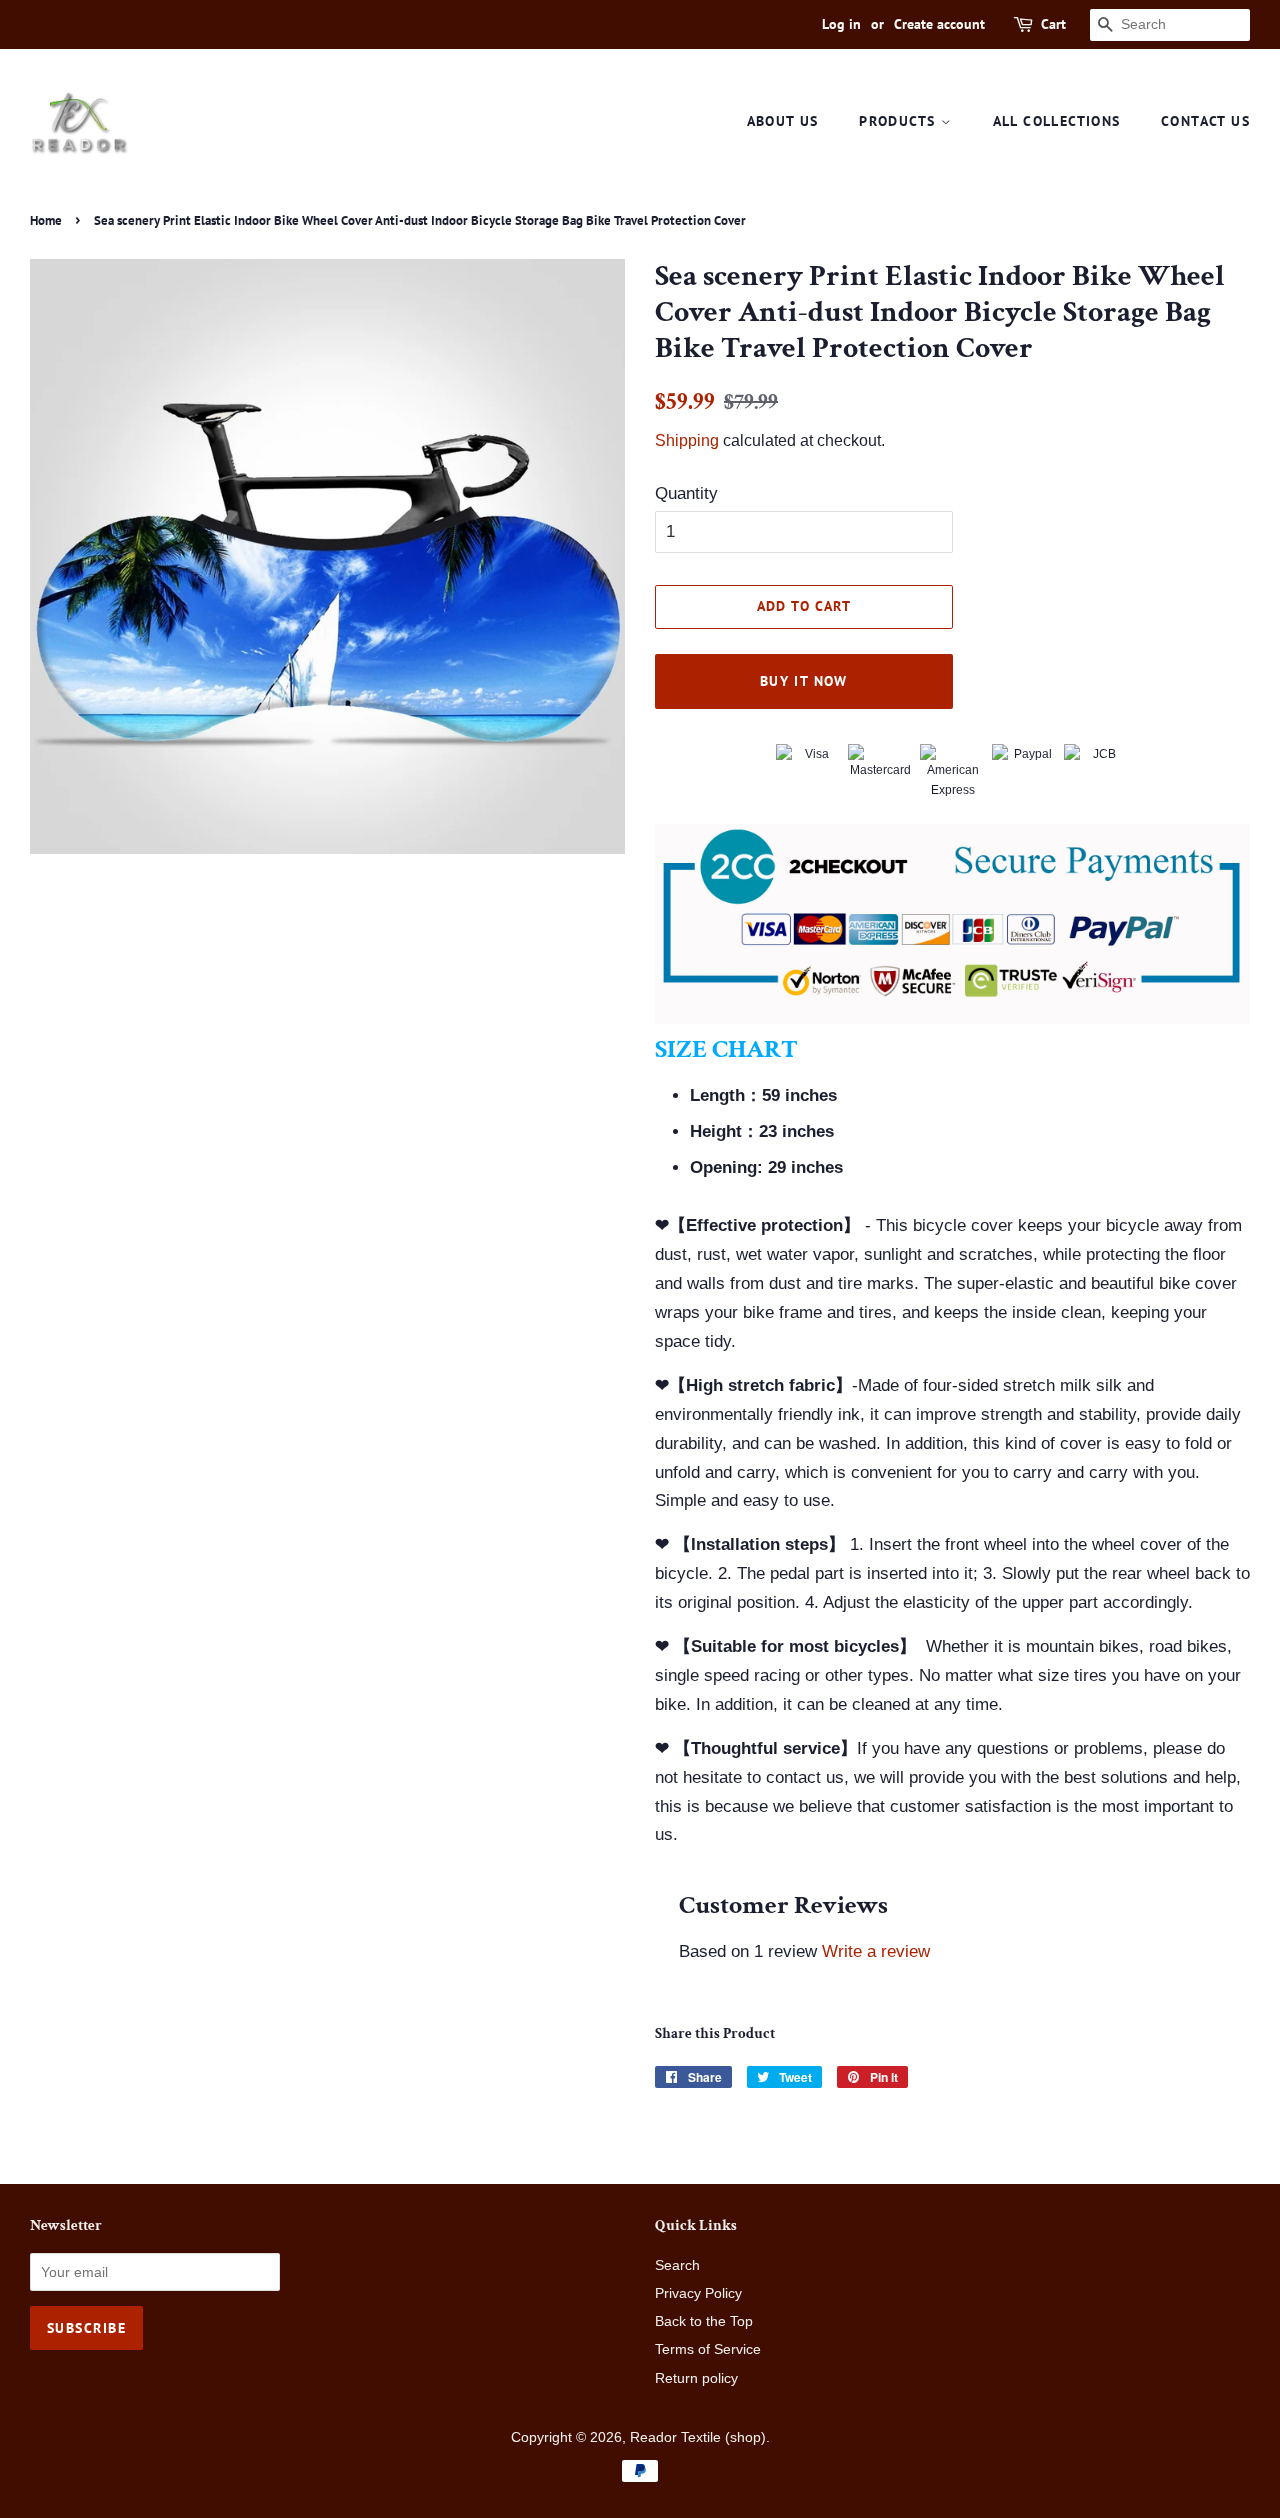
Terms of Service (708, 2349)
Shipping (687, 440)
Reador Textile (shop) (698, 2437)
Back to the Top (704, 2321)
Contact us (1205, 121)
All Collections (1057, 121)
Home (46, 220)
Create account (939, 24)
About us (783, 121)
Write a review (876, 1951)
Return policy (696, 2378)
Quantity (686, 493)
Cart (1053, 24)
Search (677, 2265)
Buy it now (804, 681)
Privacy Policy (698, 2293)
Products (900, 121)
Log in (841, 24)
